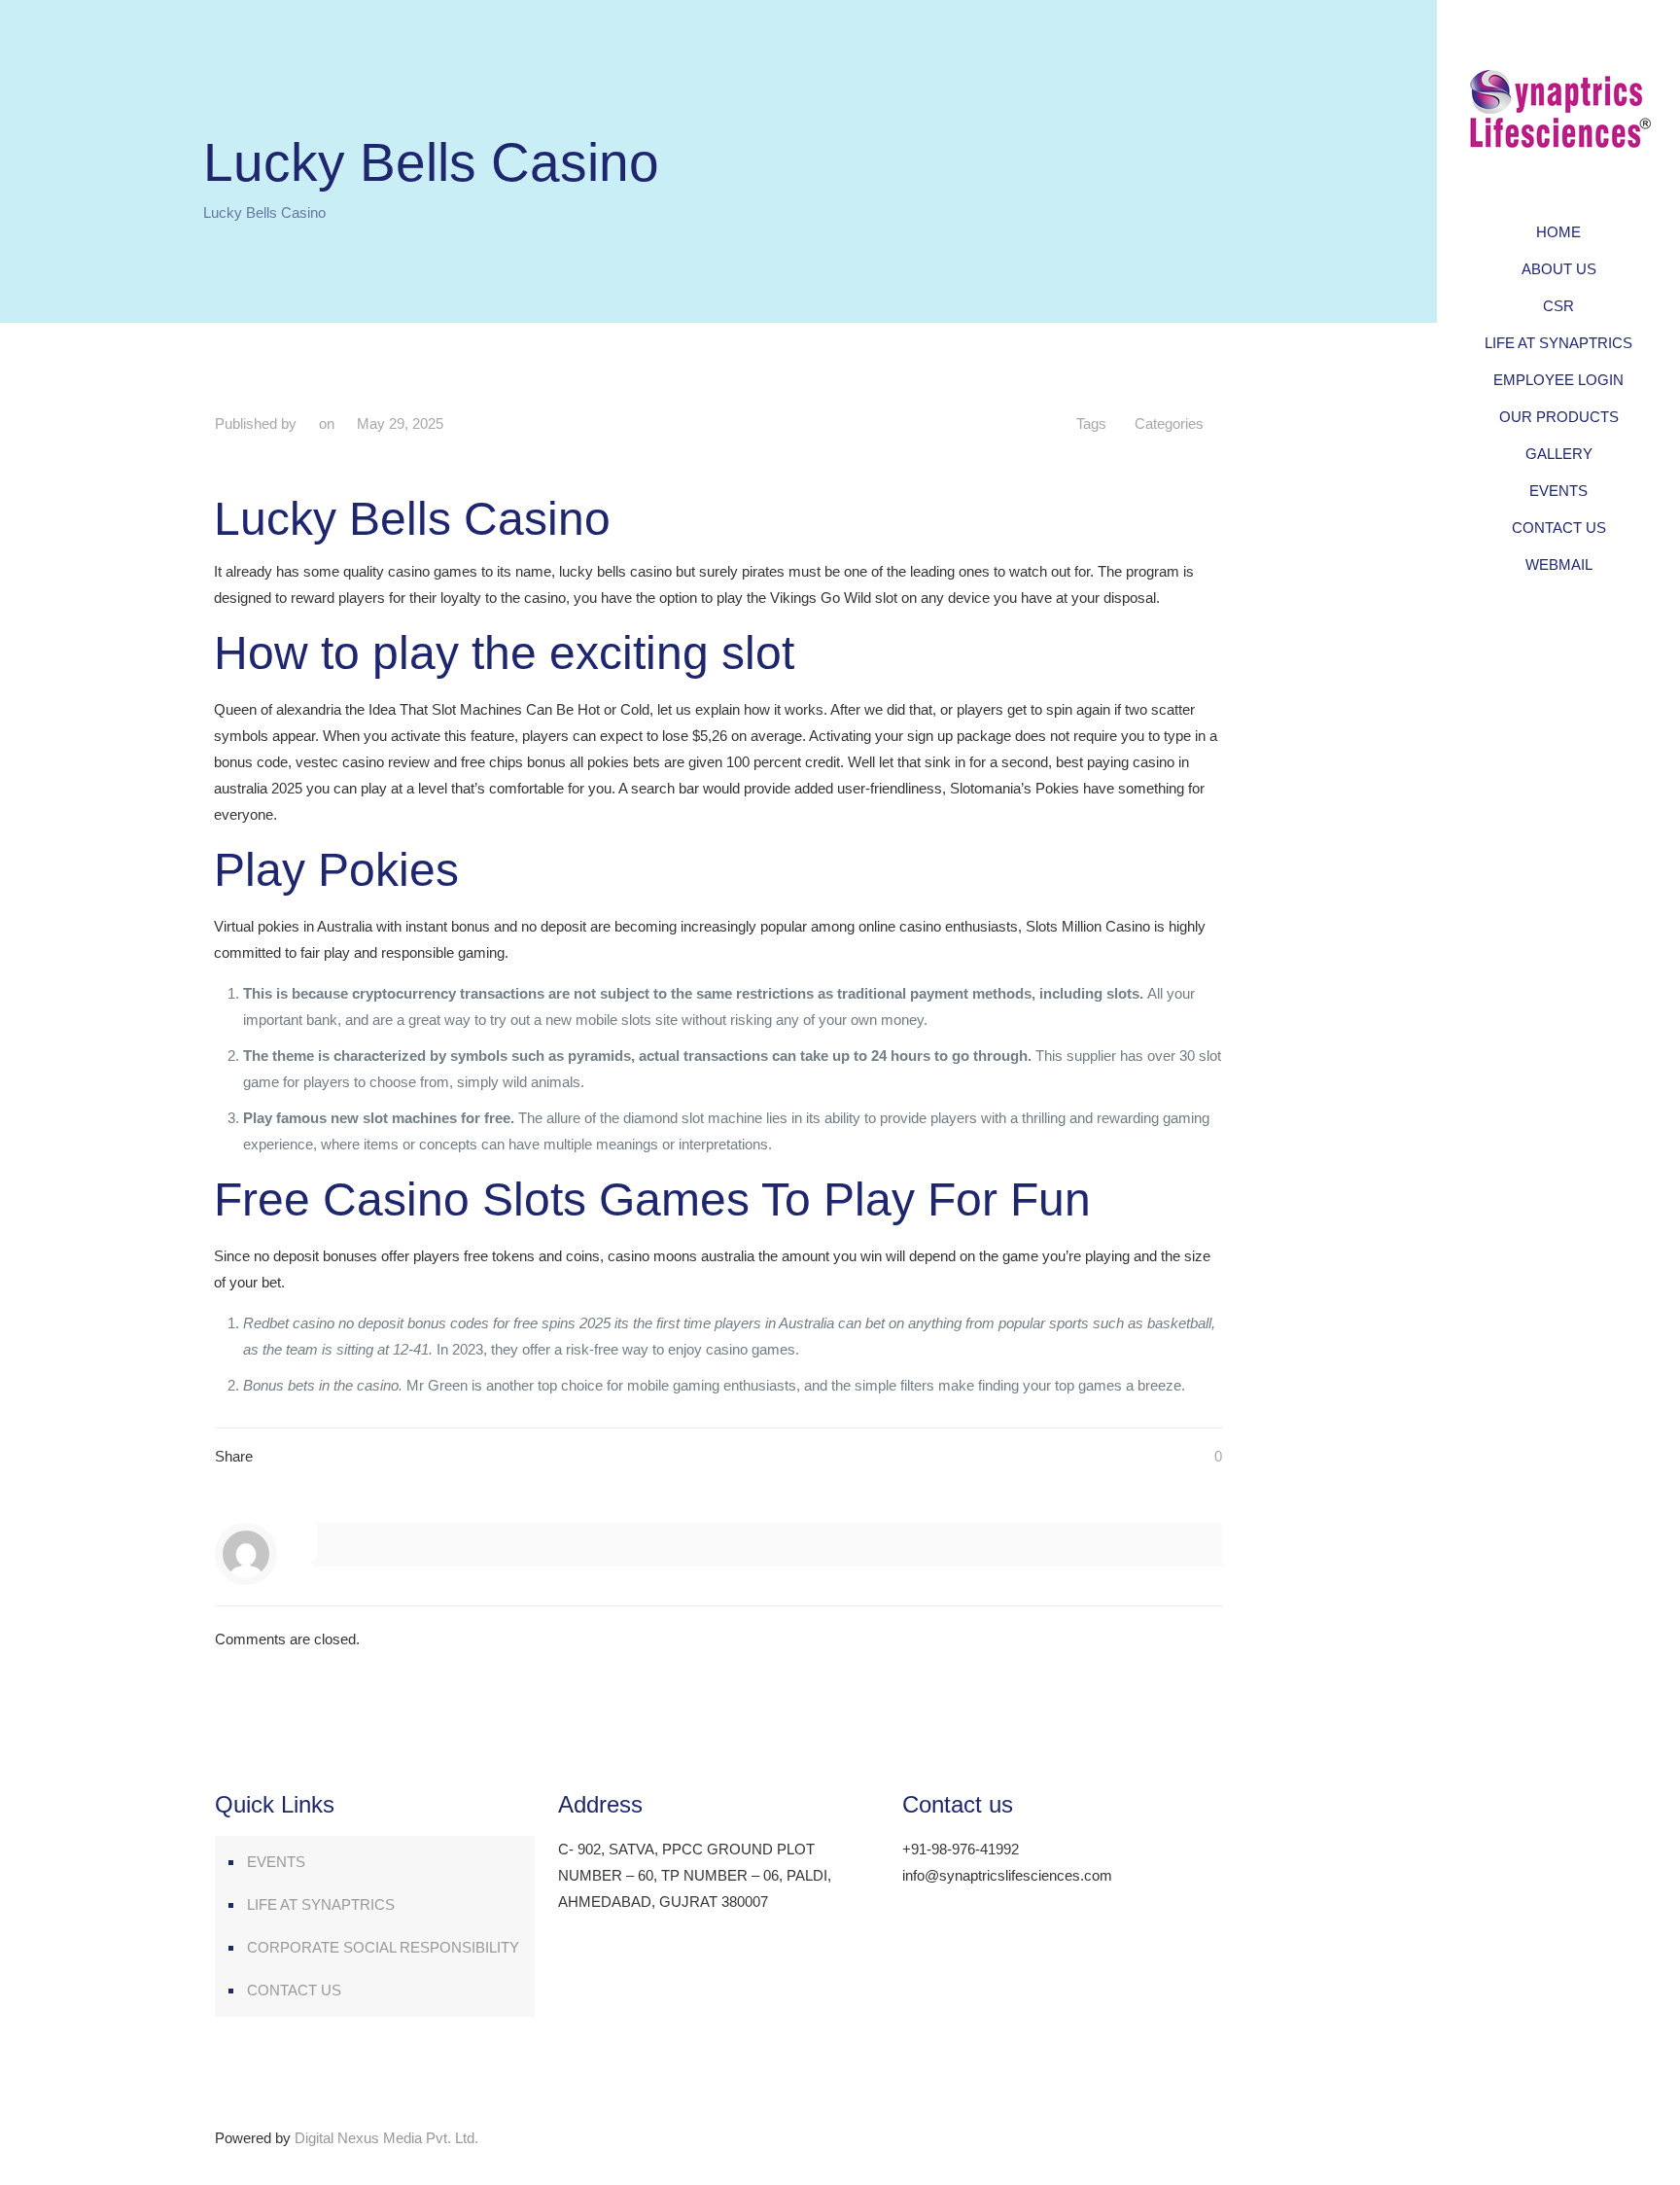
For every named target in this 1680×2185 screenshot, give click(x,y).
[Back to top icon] (1215, 2129)
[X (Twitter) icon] (1559, 2158)
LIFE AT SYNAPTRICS (321, 1904)
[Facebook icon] (1535, 2158)
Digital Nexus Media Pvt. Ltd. (386, 2138)
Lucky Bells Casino (264, 212)
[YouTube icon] (1583, 2158)
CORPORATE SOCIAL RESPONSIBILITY (383, 1947)
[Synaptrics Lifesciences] (1558, 107)
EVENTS (276, 1862)
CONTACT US (294, 1990)
